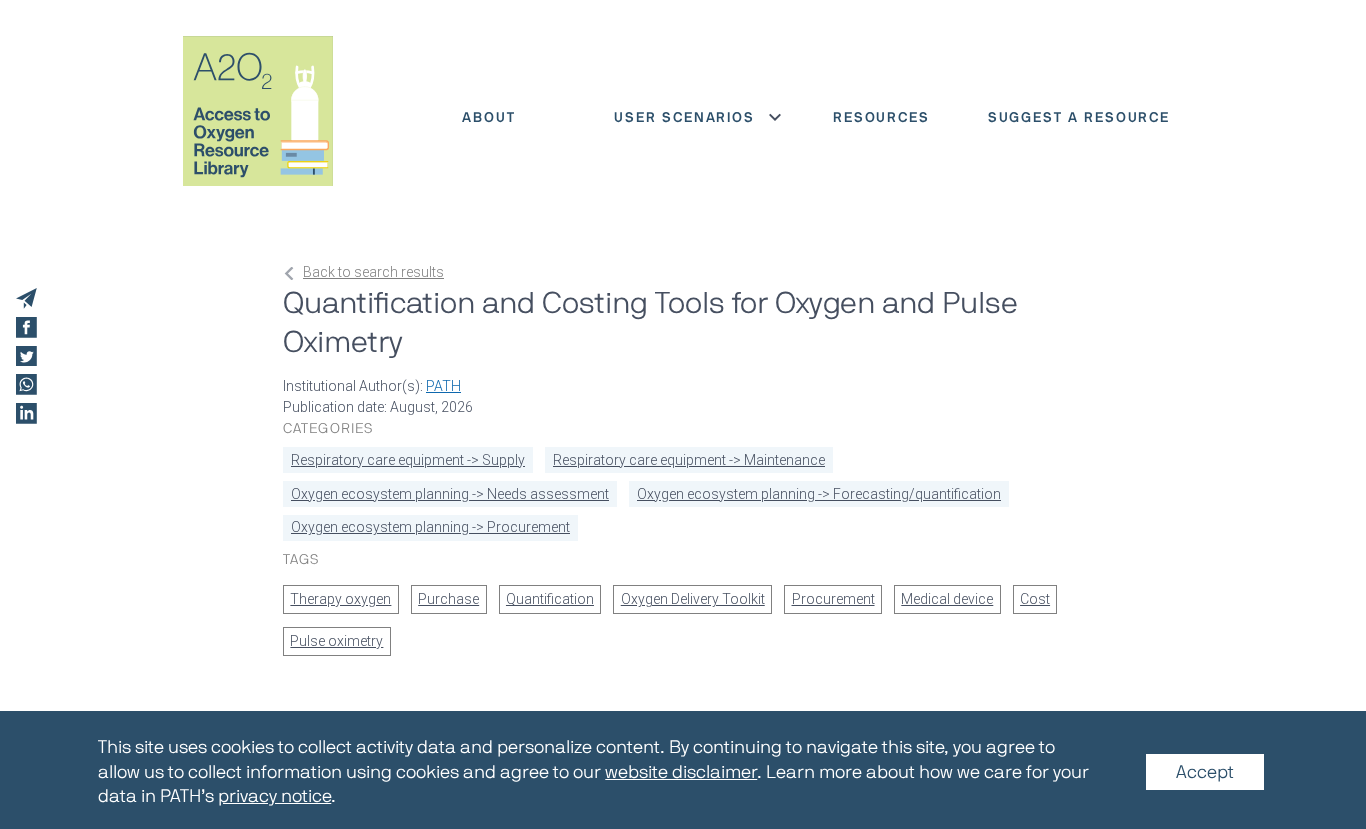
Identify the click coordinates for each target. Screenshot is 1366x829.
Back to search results (373, 272)
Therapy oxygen (340, 599)
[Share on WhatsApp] (26, 384)
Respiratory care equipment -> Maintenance (689, 460)
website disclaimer (681, 772)
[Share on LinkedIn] (26, 413)
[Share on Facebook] (26, 327)
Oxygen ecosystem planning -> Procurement (430, 527)
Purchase (448, 599)
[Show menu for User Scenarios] (775, 117)
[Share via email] (26, 298)
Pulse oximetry (336, 641)
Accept (1205, 772)
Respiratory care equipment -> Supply (408, 460)
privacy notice (274, 796)
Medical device (947, 599)
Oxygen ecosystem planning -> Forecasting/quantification (819, 494)
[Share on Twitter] (26, 356)
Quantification (550, 599)
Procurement (833, 599)
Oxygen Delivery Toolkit (693, 599)
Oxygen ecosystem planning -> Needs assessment (450, 494)
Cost (1035, 599)
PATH (443, 386)
